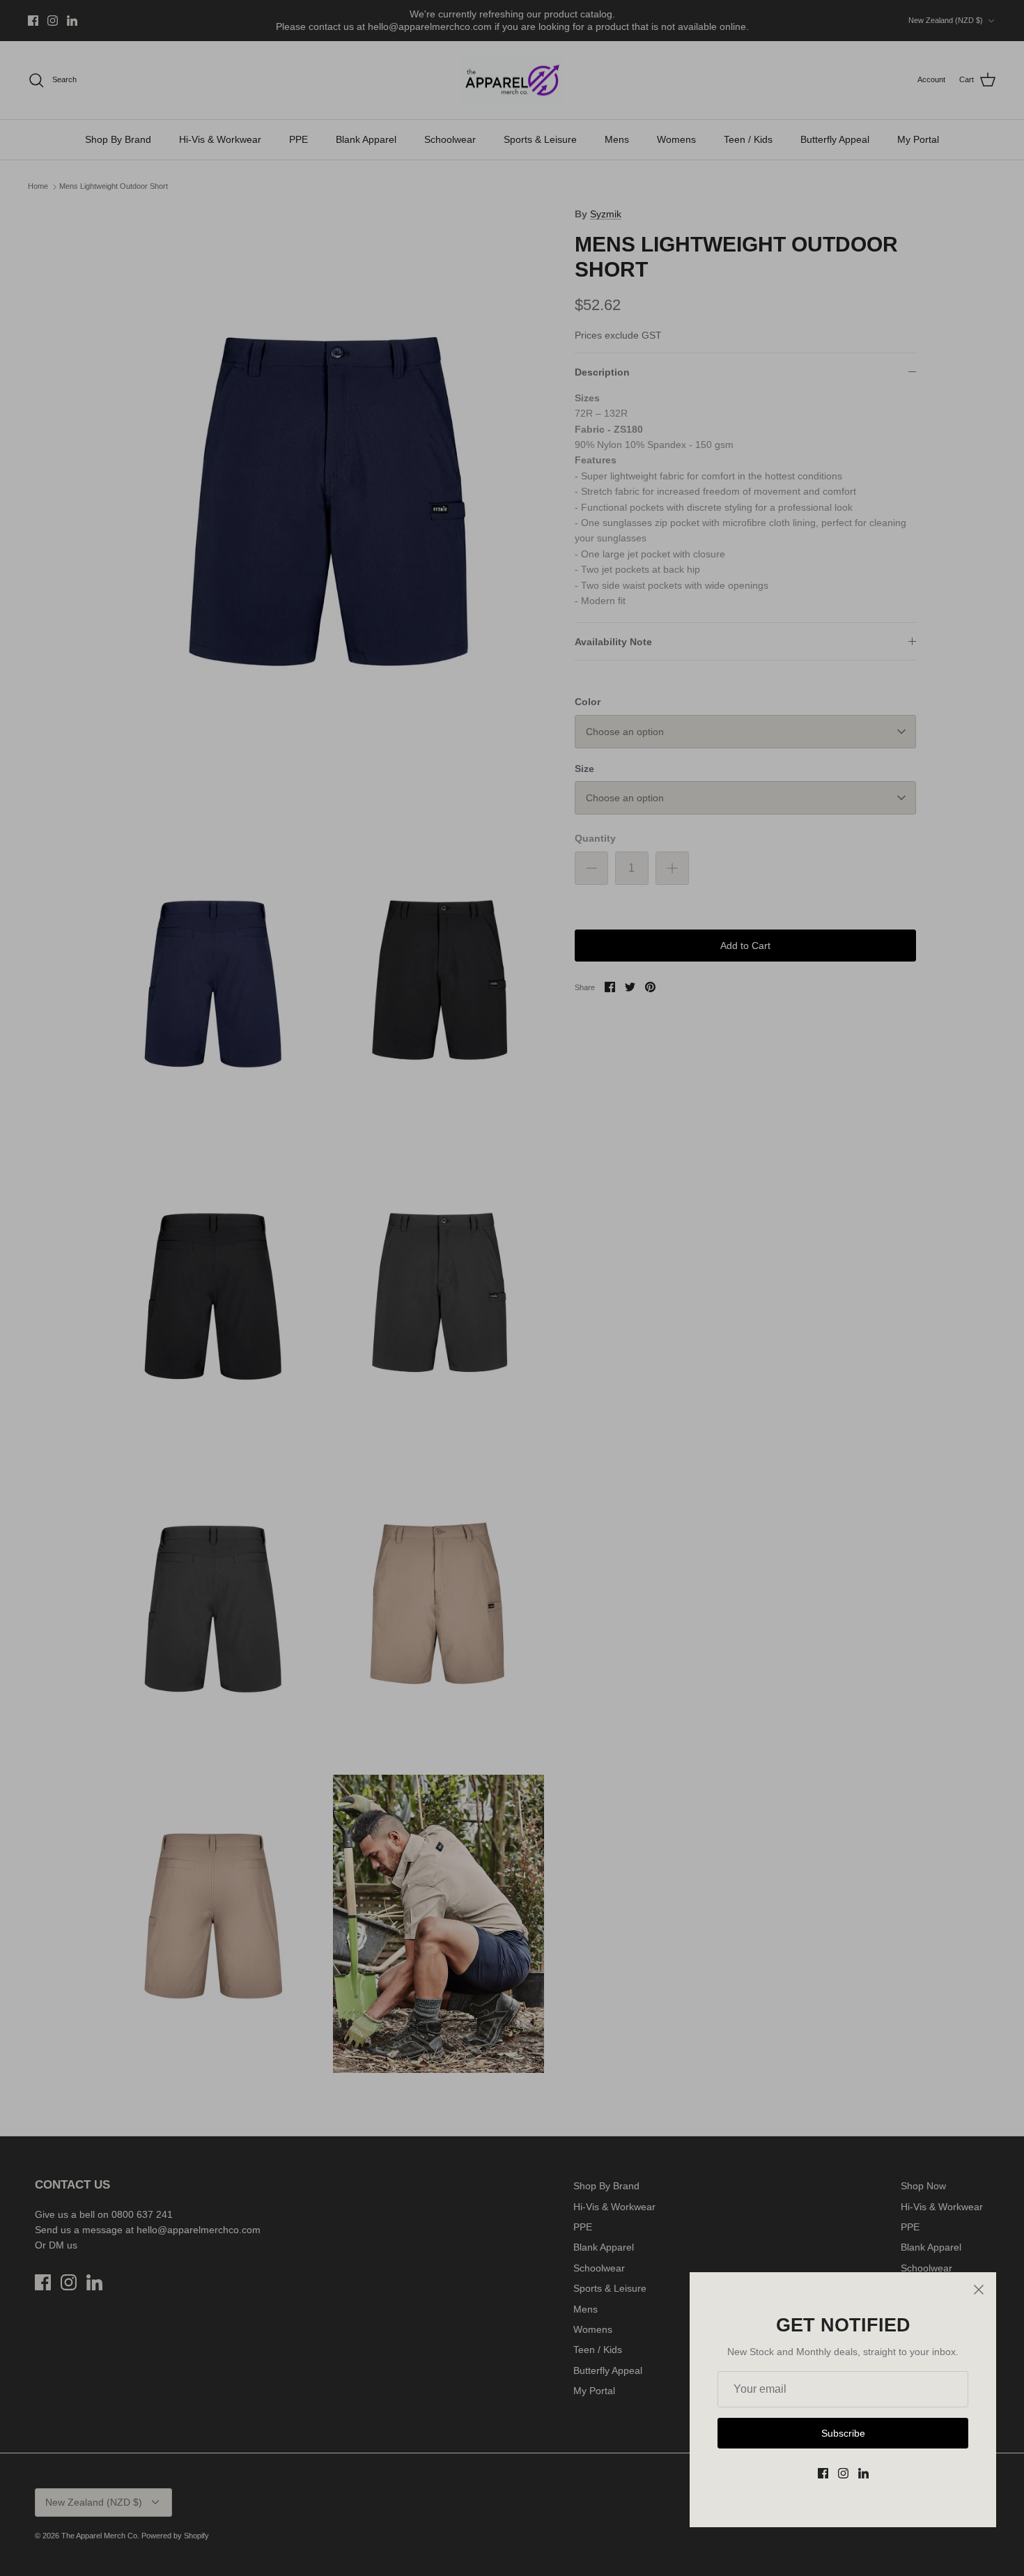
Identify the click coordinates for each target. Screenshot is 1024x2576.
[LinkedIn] (863, 2473)
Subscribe (843, 2433)
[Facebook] (823, 2473)
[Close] (979, 2290)
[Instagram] (843, 2473)
